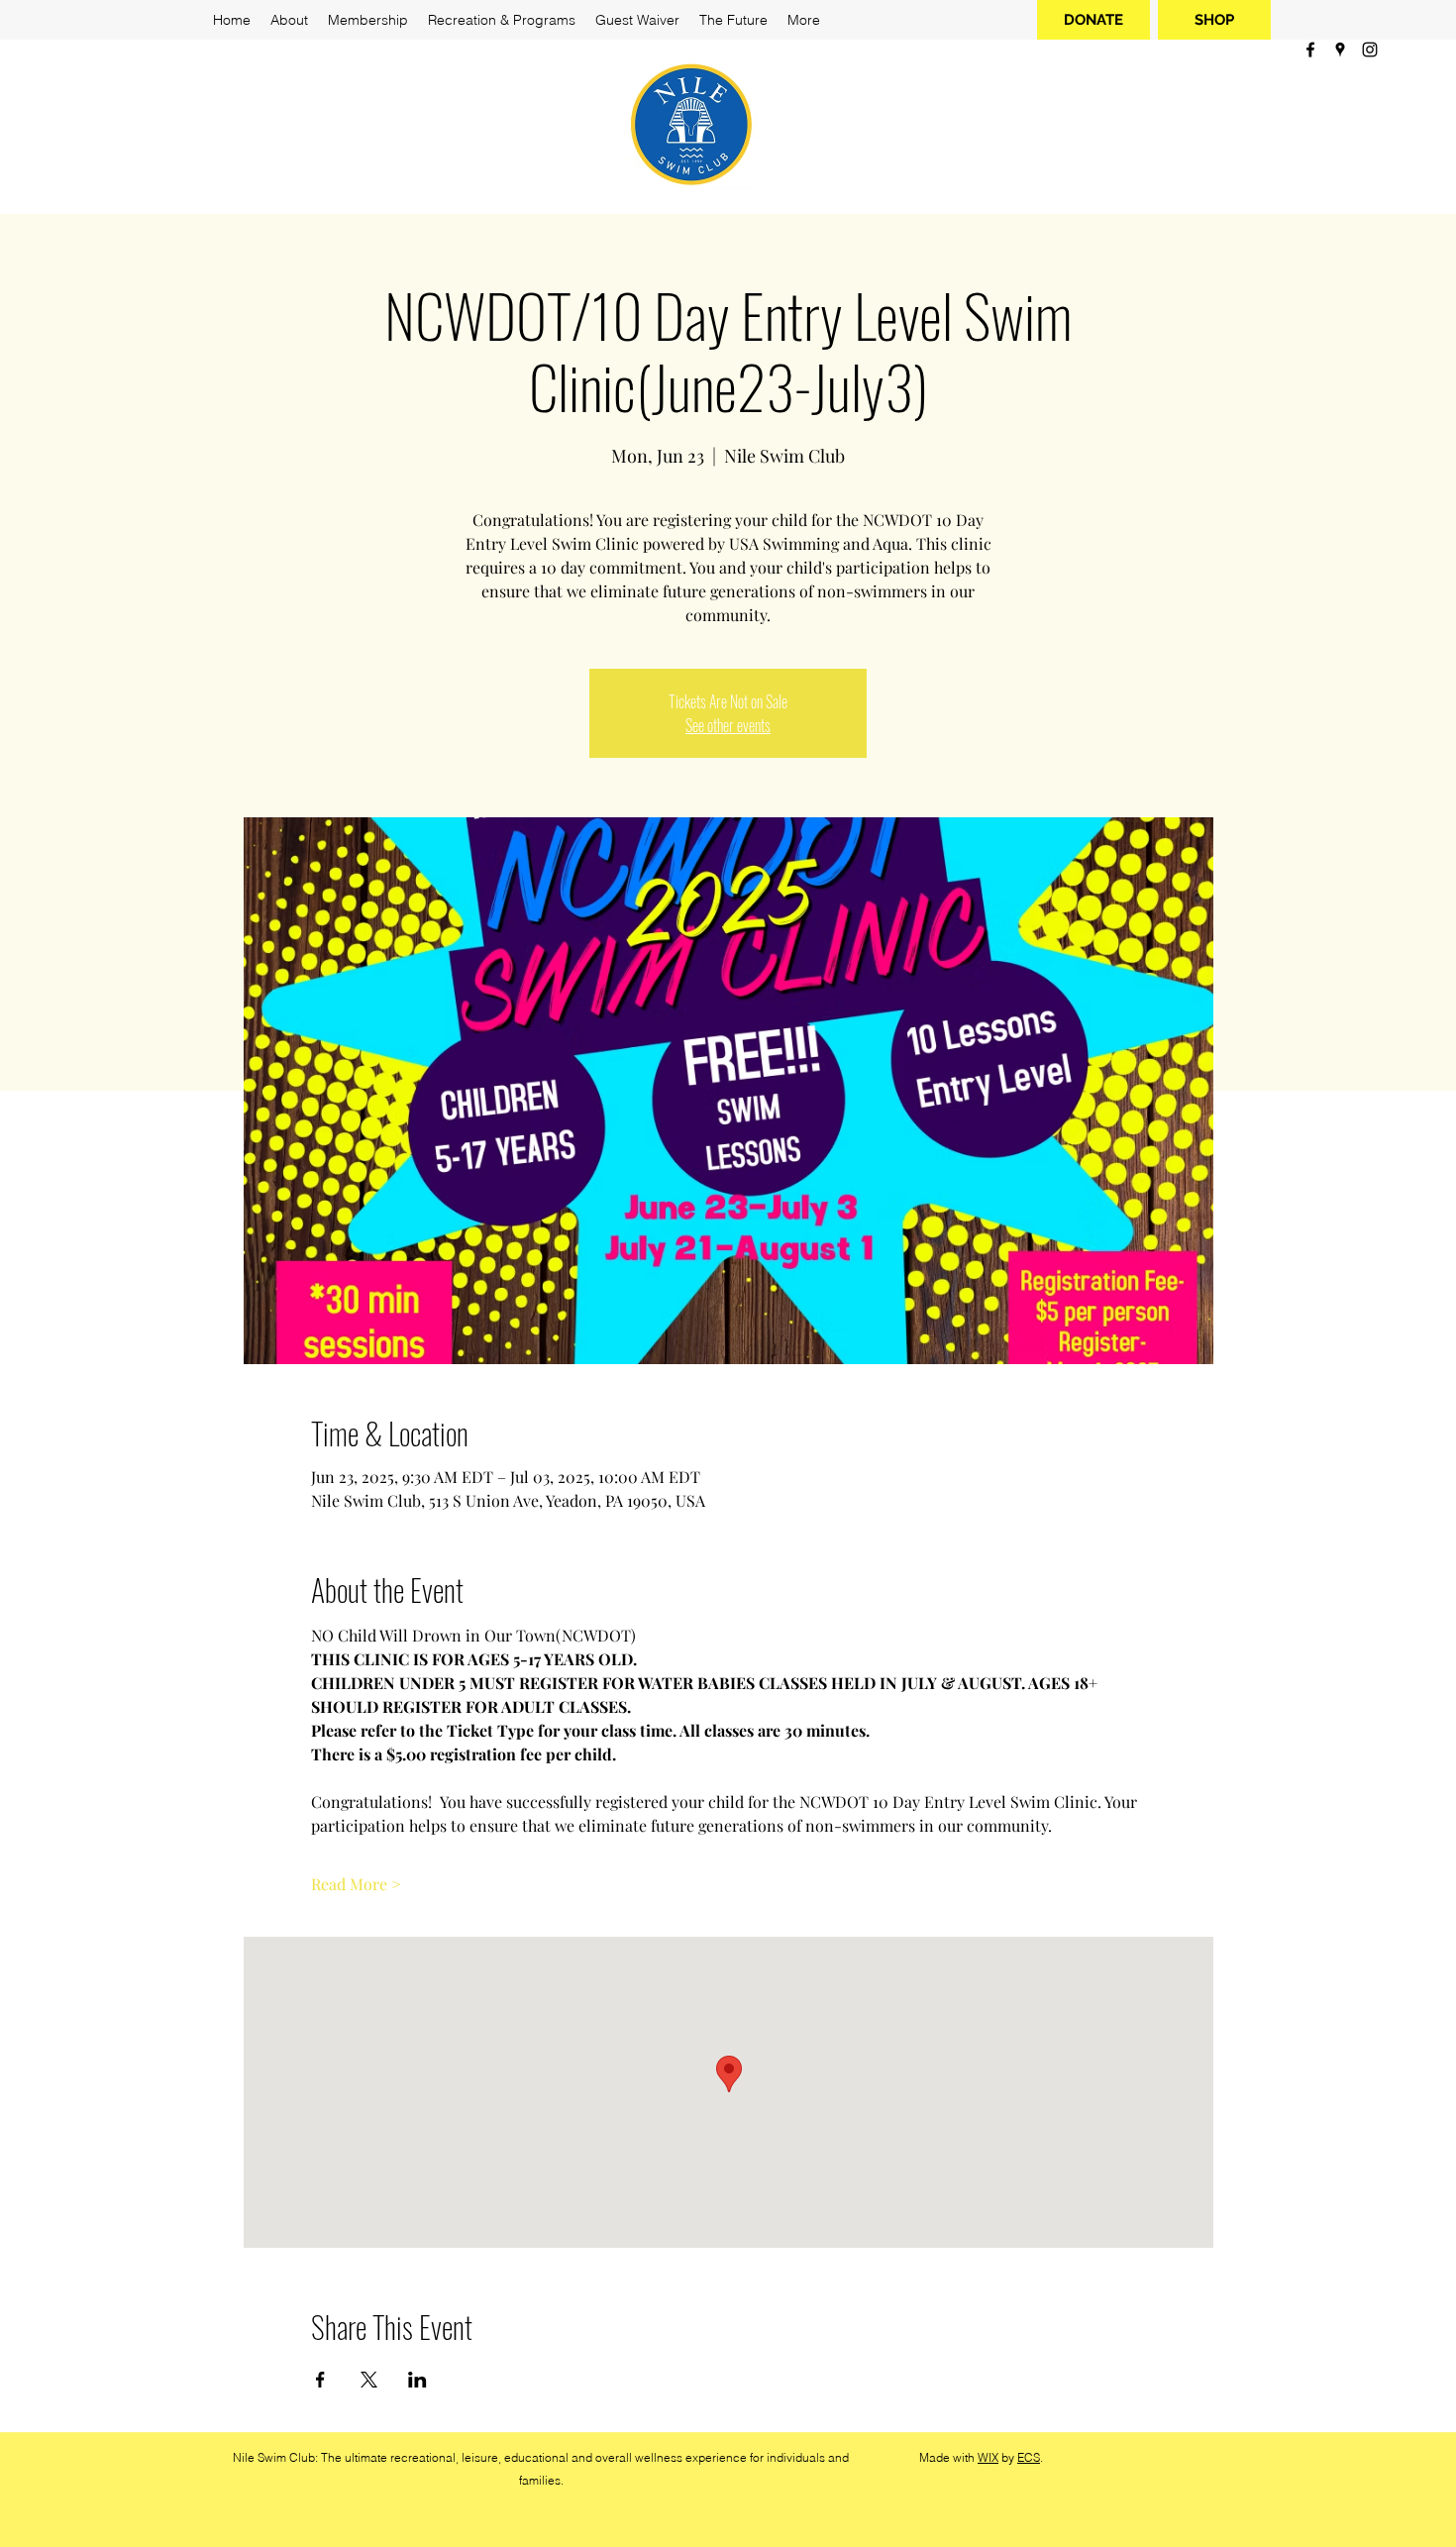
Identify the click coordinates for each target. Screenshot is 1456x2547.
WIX (988, 2457)
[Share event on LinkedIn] (417, 2380)
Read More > (356, 1884)
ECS (1029, 2457)
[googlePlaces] (1340, 50)
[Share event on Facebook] (320, 2380)
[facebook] (1310, 50)
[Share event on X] (369, 2380)
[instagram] (1370, 50)
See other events (728, 725)
